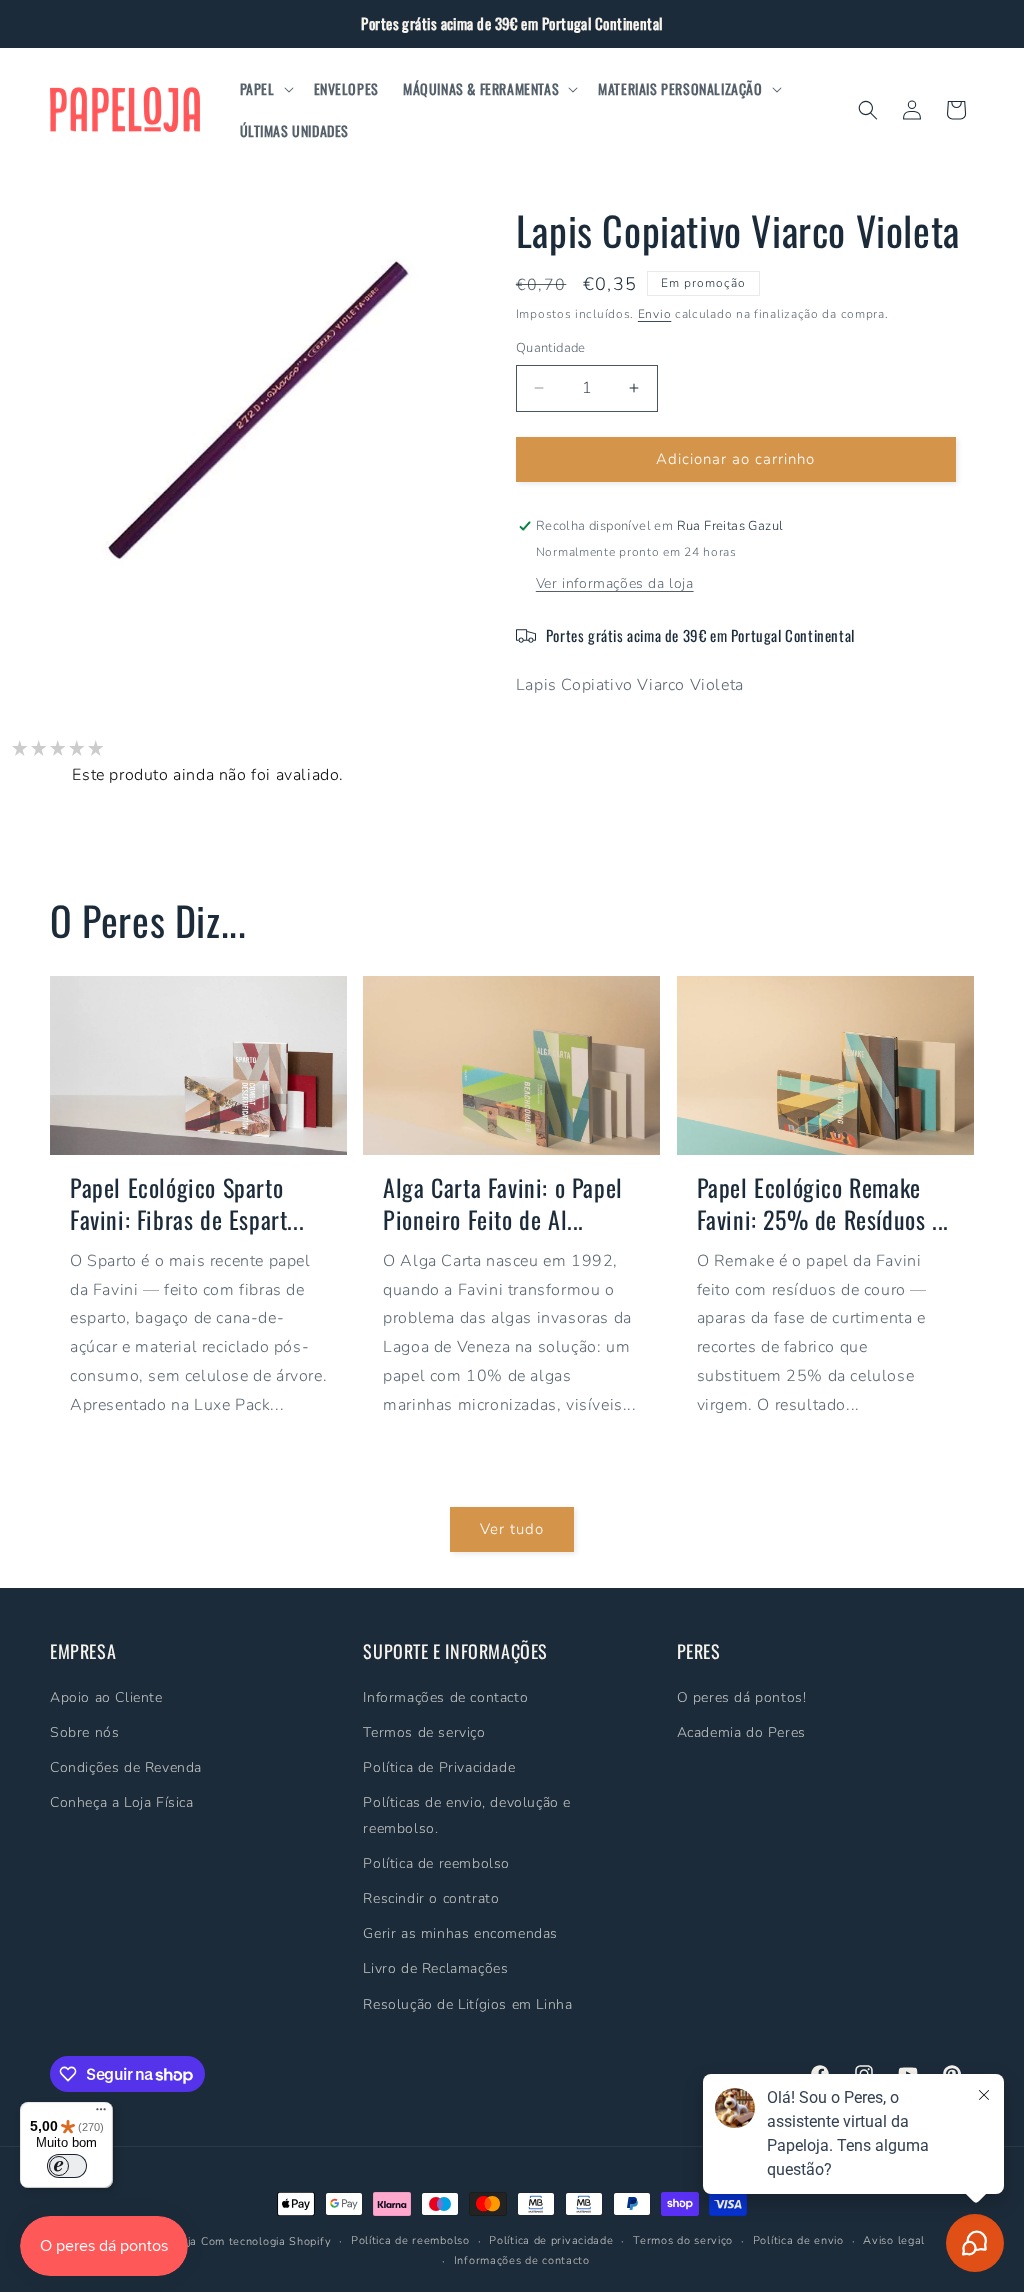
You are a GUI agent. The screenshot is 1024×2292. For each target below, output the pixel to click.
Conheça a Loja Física (122, 1802)
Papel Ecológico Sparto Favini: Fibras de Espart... (187, 1203)
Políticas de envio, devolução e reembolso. (467, 1815)
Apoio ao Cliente (106, 1697)
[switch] (67, 2166)
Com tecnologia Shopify (266, 2241)
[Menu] (101, 2114)
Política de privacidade (551, 2240)
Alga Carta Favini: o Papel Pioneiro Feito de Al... (503, 1203)
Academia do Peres (741, 1732)
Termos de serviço (424, 1732)
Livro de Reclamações (435, 1968)
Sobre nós (84, 1732)
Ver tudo (512, 1529)
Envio (655, 314)
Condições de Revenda (126, 1767)
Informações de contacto (445, 1697)
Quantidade (551, 348)
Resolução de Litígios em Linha (467, 2004)
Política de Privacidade (439, 1767)
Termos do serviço (683, 2240)
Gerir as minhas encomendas (460, 1933)
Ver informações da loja (615, 583)
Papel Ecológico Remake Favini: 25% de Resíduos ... (823, 1203)
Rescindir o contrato (431, 1898)
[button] (265, 89)
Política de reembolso (436, 1863)
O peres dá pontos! (742, 1697)
